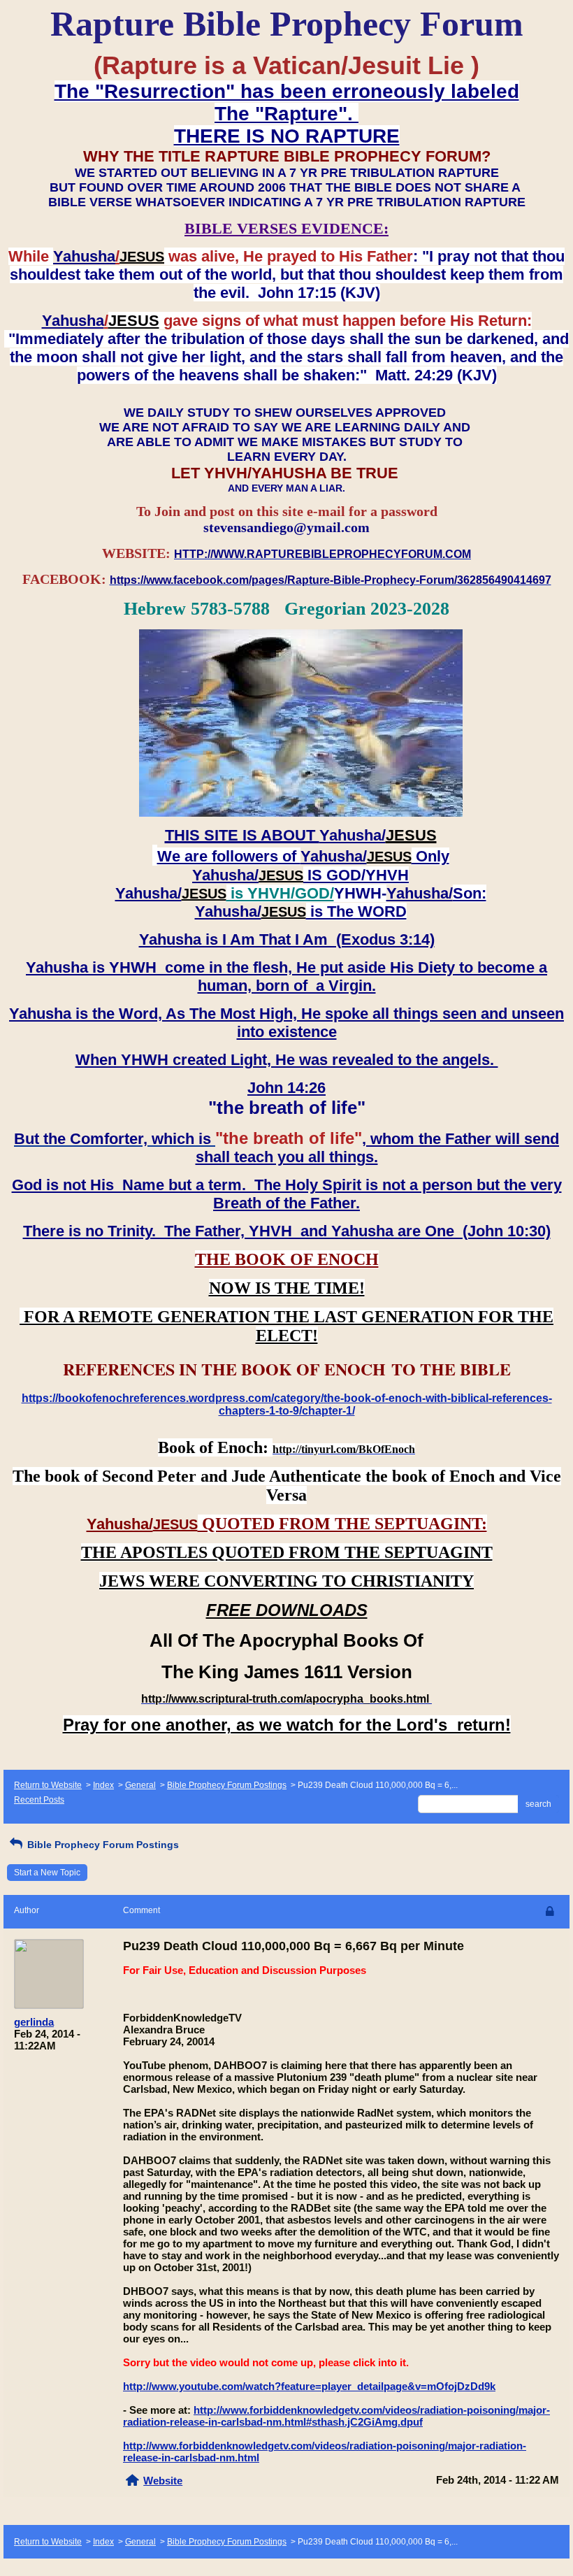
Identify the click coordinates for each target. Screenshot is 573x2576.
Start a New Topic (47, 1873)
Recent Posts (39, 1800)
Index (103, 1785)
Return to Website (48, 1785)
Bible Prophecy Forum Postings (227, 1785)
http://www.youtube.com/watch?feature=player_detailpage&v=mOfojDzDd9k (309, 2386)
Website (163, 2481)
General (140, 1785)
